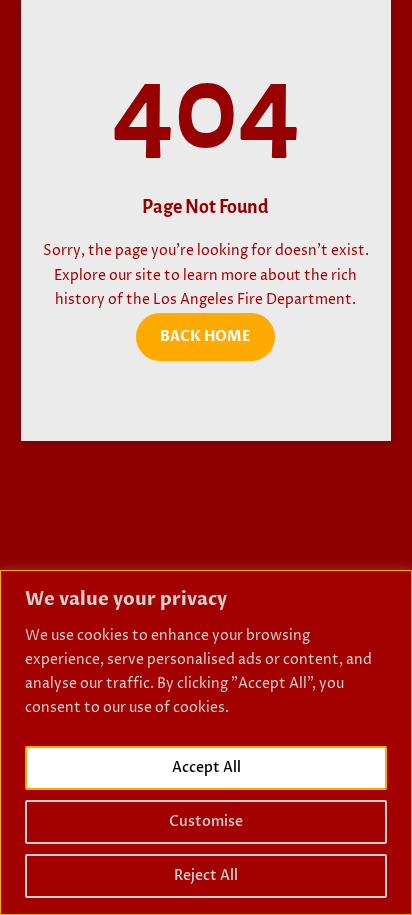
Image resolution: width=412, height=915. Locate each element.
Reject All (206, 875)
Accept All (206, 767)
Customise (206, 821)
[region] (206, 742)
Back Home (205, 336)
